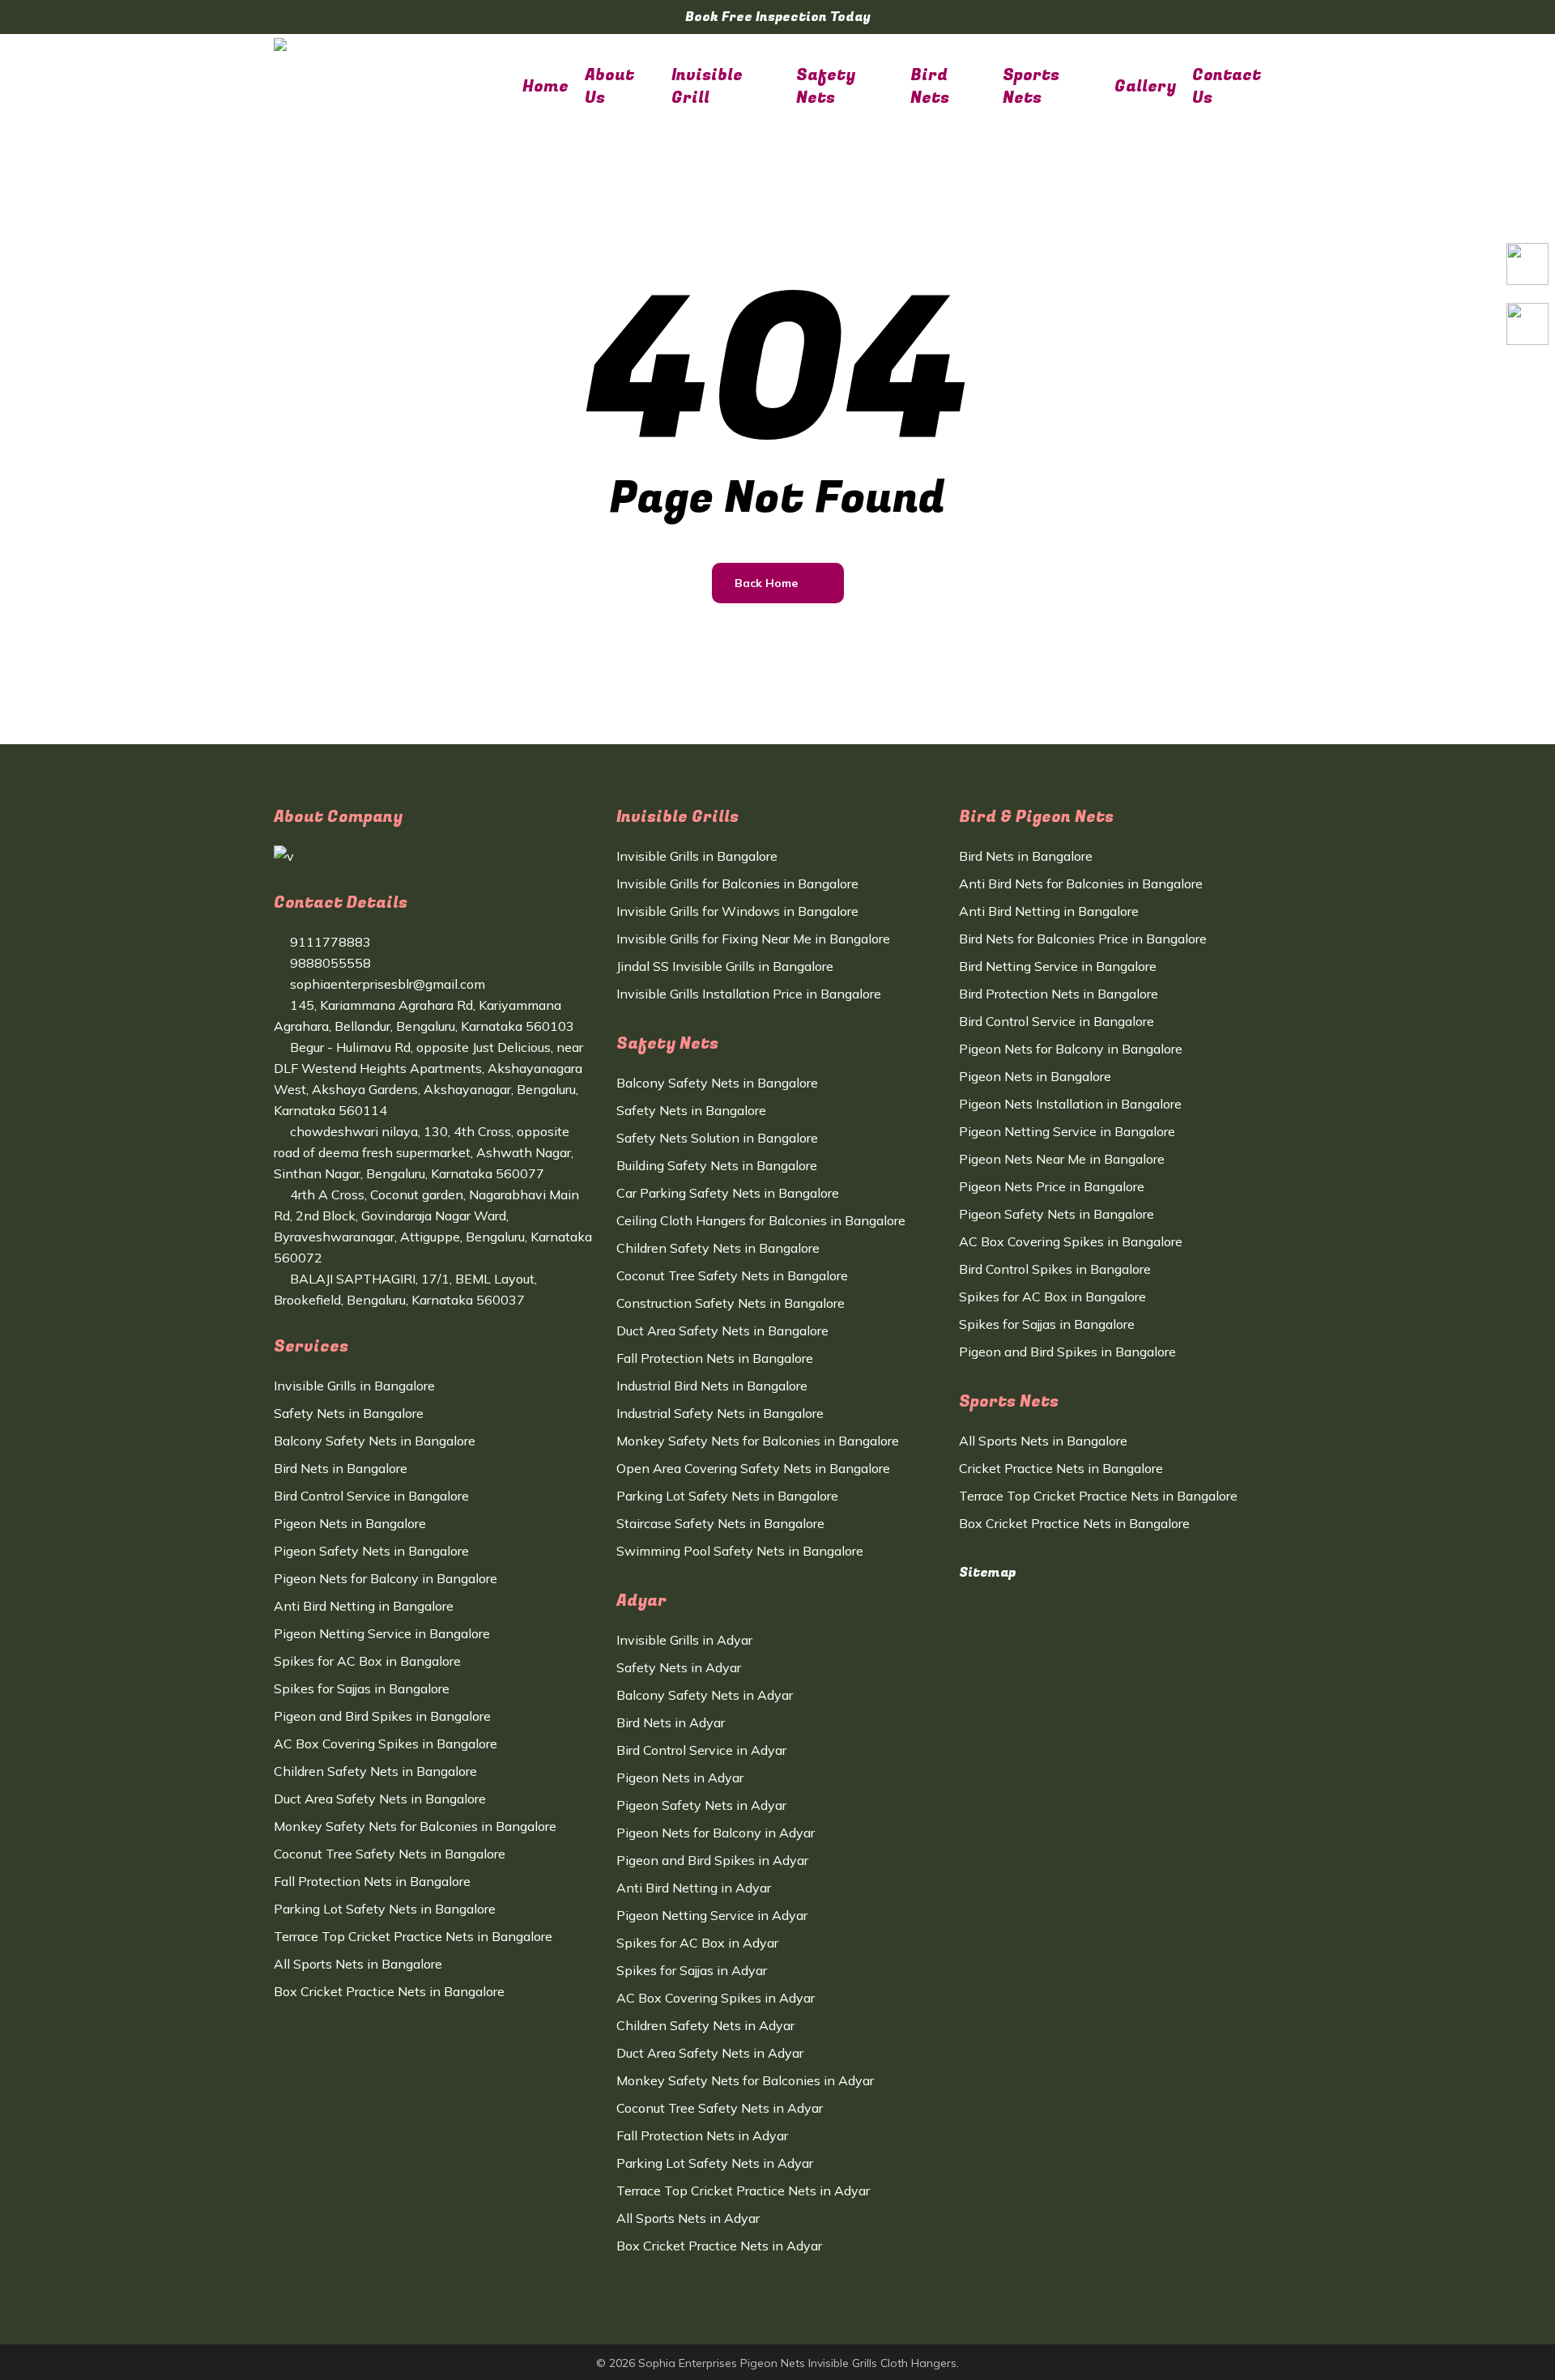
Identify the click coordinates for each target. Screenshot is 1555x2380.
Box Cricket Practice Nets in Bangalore (389, 1991)
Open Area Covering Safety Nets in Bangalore (753, 1468)
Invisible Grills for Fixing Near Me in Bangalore (753, 939)
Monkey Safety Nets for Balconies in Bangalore (415, 1826)
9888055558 (329, 963)
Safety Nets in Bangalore (349, 1413)
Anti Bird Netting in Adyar (694, 1888)
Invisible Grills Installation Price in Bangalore (749, 994)
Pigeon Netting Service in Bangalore (382, 1633)
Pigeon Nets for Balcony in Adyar (716, 1833)
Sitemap (987, 1573)
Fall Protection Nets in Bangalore (372, 1881)
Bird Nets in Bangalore (341, 1468)
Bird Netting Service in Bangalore (1058, 966)
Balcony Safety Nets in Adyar (705, 1695)
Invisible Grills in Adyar (684, 1640)
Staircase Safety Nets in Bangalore (720, 1523)
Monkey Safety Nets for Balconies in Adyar (745, 2080)
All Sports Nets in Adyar (688, 2218)
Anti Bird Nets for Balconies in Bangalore (1081, 883)
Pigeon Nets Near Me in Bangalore (1062, 1159)
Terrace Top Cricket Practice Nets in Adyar (743, 2191)
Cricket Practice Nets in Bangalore (1061, 1468)
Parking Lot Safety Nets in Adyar (715, 2163)
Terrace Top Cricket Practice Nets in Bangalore (413, 1936)
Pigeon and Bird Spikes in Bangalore (382, 1716)
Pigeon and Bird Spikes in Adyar (712, 1860)
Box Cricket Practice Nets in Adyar (719, 2246)
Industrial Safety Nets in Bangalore (720, 1413)
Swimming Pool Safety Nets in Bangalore (740, 1551)
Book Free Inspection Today (778, 17)
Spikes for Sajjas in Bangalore (362, 1688)
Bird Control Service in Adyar (701, 1750)
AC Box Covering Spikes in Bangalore (386, 1743)
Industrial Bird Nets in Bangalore (712, 1386)
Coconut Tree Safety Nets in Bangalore (390, 1854)
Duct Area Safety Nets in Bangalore (380, 1799)
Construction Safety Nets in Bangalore (731, 1303)
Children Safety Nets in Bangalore (375, 1771)
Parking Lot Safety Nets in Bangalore (385, 1909)
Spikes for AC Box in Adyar (697, 1943)
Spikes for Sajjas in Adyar (692, 1970)
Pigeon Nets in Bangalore (350, 1523)
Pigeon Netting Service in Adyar (712, 1915)
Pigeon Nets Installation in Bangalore (1070, 1104)
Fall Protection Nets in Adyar (702, 2135)
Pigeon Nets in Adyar (680, 1778)
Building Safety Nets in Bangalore (717, 1165)
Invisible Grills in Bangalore (354, 1386)
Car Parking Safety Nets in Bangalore (728, 1193)
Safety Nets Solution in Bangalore (717, 1138)
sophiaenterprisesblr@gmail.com (386, 984)
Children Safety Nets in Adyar (705, 2025)
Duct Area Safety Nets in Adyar (710, 2053)
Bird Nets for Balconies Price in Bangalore (1083, 939)
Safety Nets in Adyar (679, 1667)
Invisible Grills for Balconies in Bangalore (737, 883)
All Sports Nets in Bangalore (358, 1964)
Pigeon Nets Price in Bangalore (1052, 1186)
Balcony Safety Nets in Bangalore (375, 1441)
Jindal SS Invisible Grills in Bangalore (725, 966)
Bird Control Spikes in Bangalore (1055, 1269)
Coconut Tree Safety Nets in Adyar (720, 2108)
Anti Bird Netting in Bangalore (364, 1606)
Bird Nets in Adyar (671, 1722)
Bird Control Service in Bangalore (371, 1496)
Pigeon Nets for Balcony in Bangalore (386, 1578)
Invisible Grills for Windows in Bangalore (737, 911)
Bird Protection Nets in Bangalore (1059, 994)
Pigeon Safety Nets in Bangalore (371, 1551)
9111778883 (329, 942)
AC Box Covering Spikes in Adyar (716, 1998)
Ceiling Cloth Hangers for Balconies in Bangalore (761, 1220)
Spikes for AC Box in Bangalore (367, 1661)
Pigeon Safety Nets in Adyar (701, 1805)
